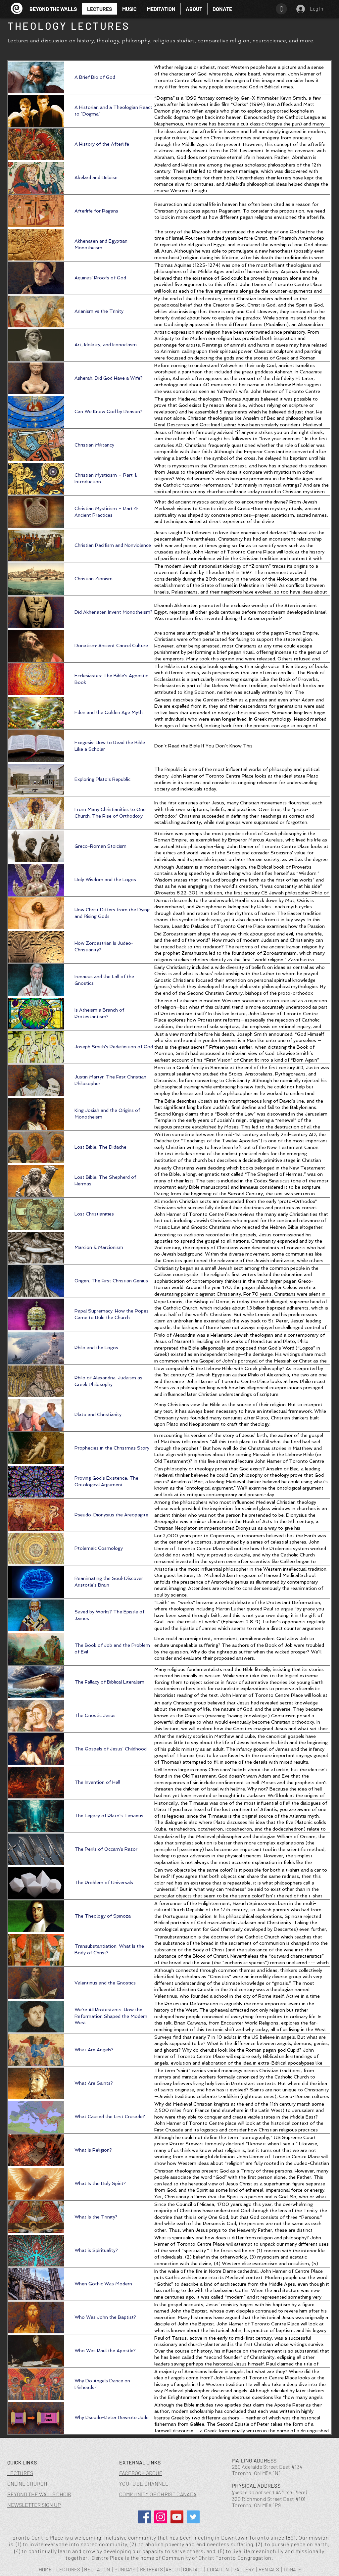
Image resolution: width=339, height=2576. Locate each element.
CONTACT (193, 2569)
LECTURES (68, 2569)
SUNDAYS (125, 2569)
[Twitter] (193, 2517)
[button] (129, 9)
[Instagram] (161, 2517)
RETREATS (151, 2569)
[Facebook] (145, 2517)
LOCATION (218, 2569)
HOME (45, 2569)
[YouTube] (177, 2517)
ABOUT (173, 2569)
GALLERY (244, 2569)
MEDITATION (97, 2569)
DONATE (292, 2569)
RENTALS (269, 2569)
